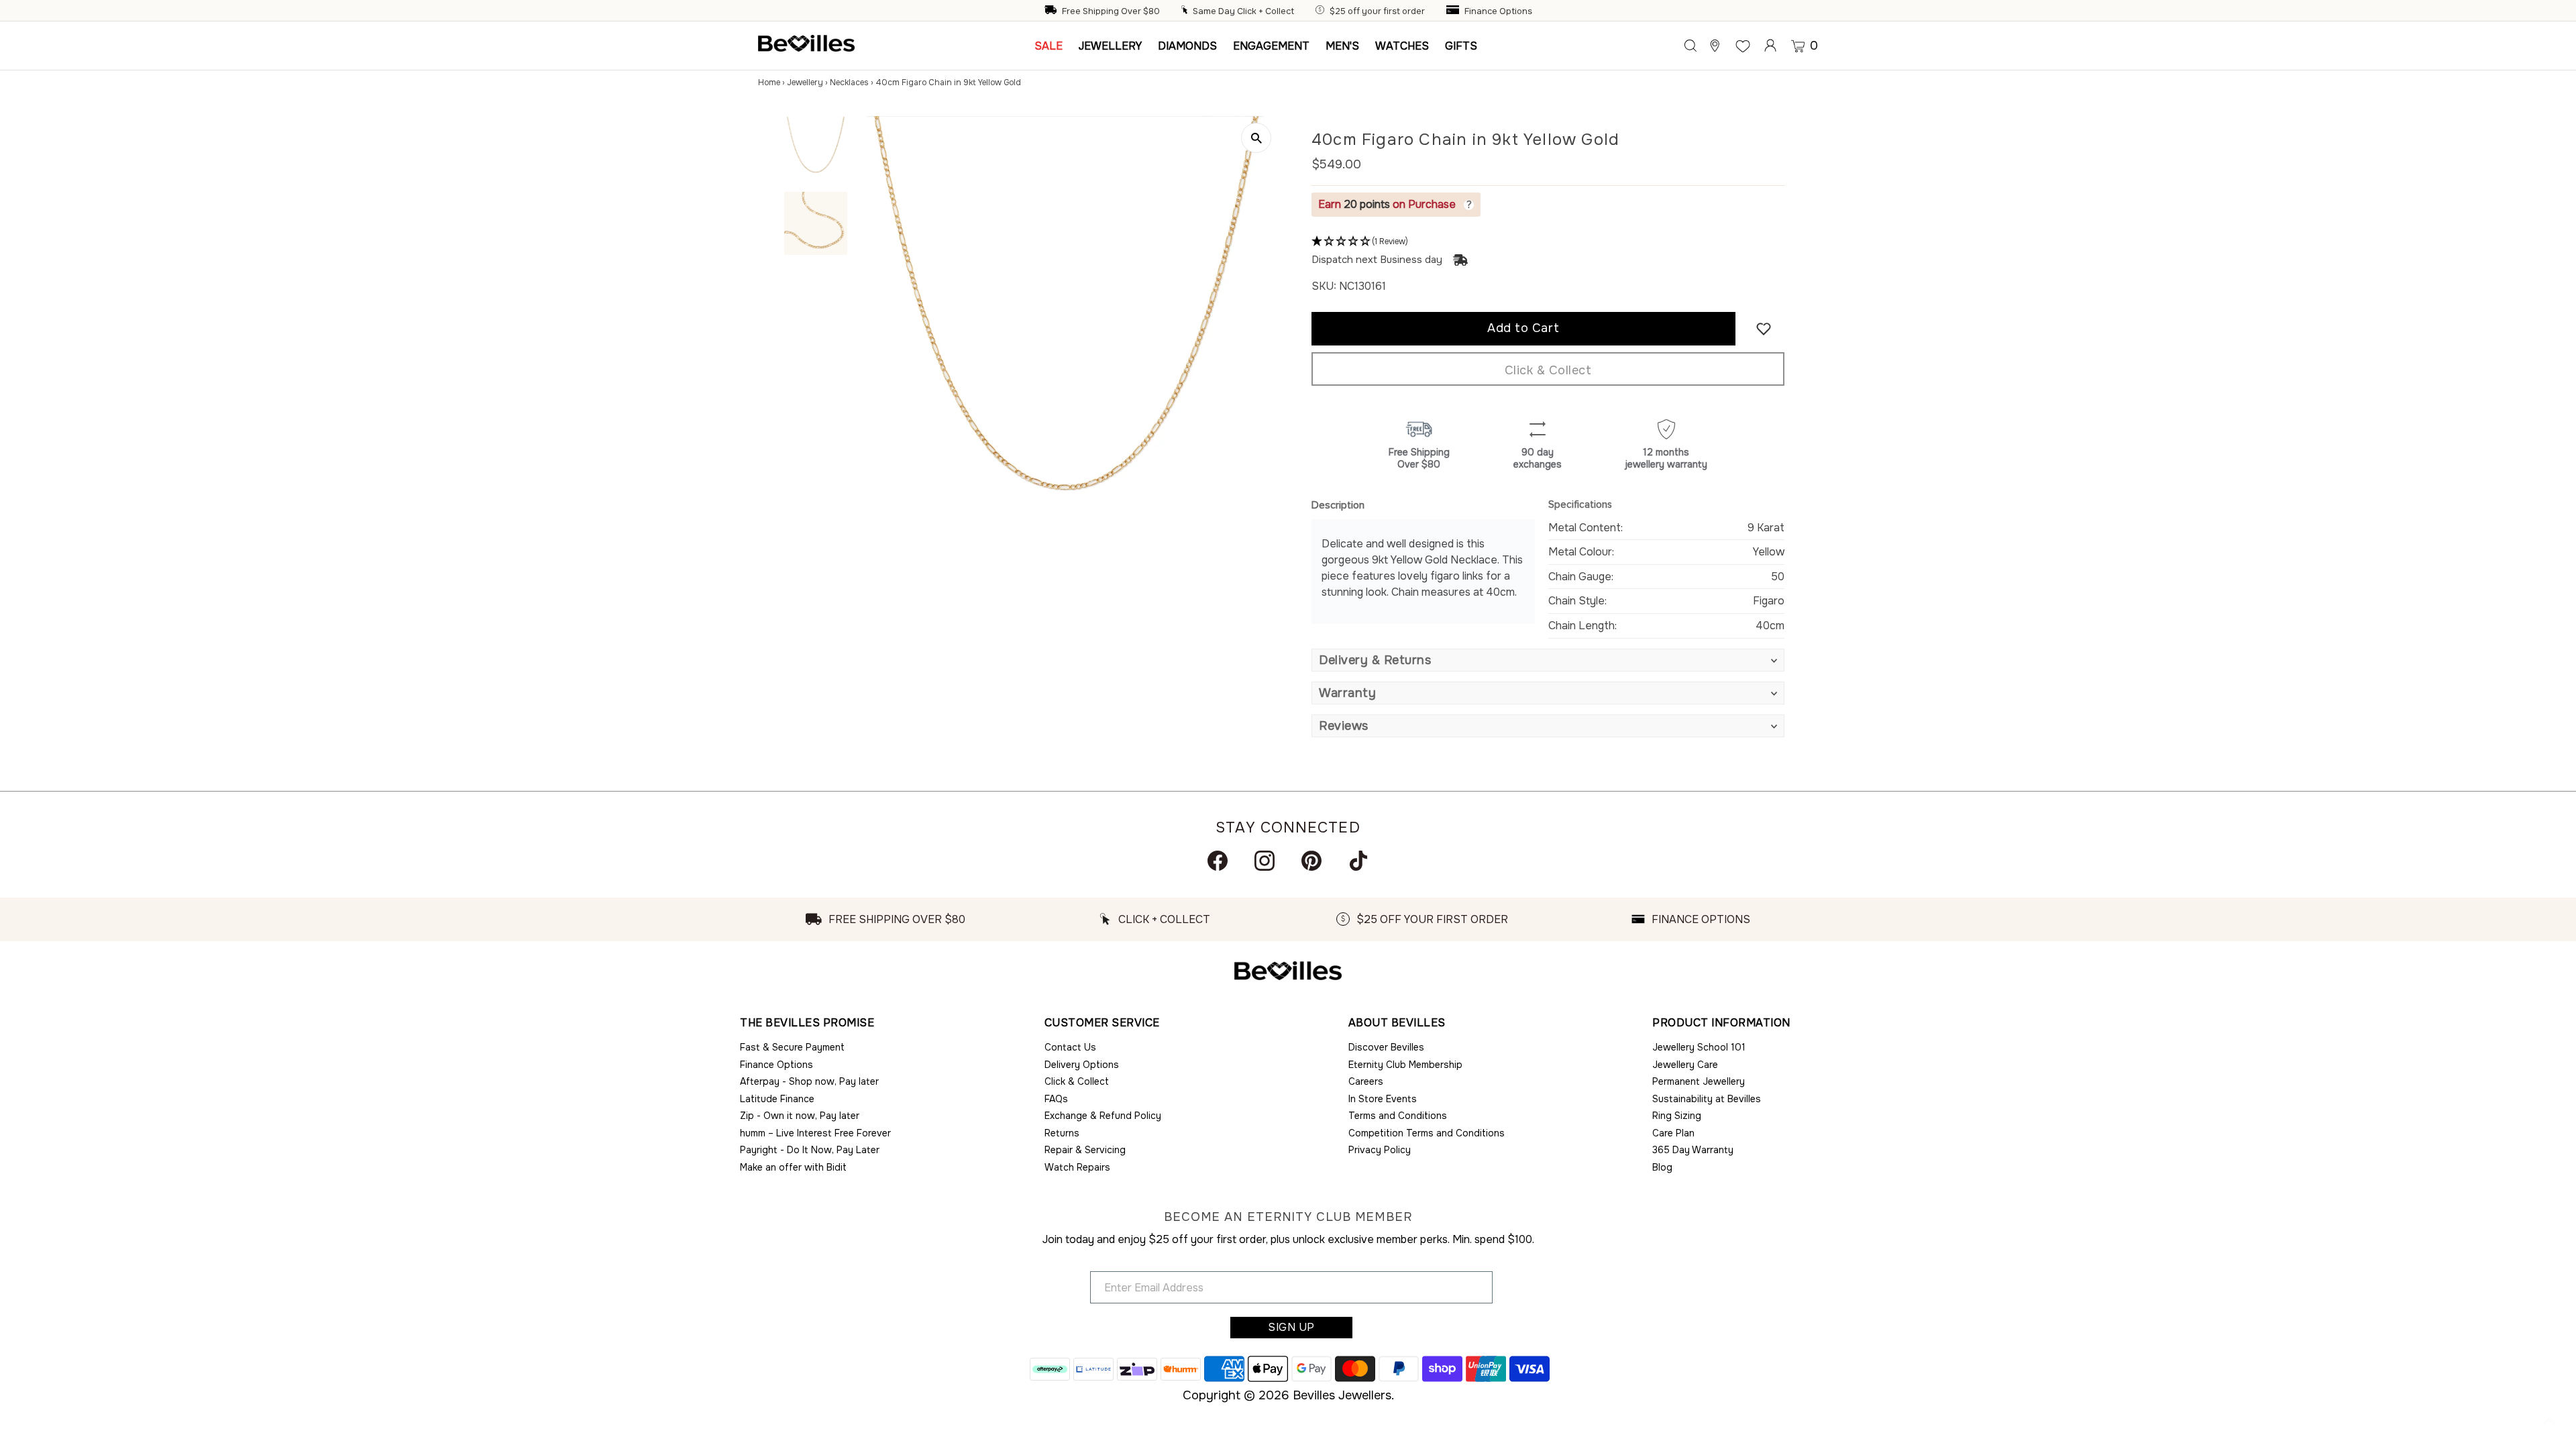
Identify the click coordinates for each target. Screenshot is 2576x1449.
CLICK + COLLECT (1164, 919)
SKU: (1324, 286)
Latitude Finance (777, 1099)
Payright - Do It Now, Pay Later (810, 1150)
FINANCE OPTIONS (1701, 919)
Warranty (1347, 693)
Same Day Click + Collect (1243, 11)
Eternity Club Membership (1405, 1065)
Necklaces (849, 83)
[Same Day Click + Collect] (1186, 11)
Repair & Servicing (1085, 1150)
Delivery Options (1082, 1065)
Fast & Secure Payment (792, 1047)
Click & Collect (1548, 370)
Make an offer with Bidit (793, 1167)
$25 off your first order (1377, 11)
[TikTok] (1358, 861)
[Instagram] (1265, 861)
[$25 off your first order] (1322, 11)
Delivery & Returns (1375, 660)
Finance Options (1498, 11)
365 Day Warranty (1693, 1150)
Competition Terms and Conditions (1427, 1133)
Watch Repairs (1077, 1167)
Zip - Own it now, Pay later (800, 1116)
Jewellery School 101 (1699, 1047)
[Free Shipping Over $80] (1052, 11)
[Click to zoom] (1256, 138)
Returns (1062, 1133)
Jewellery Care (1685, 1065)
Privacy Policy (1380, 1150)
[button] (1548, 242)
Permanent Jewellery (1699, 1081)
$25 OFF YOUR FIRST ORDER (1432, 919)
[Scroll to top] (2549, 1422)
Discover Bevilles (1386, 1047)
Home (769, 83)
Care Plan (1673, 1133)
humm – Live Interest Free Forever (815, 1133)
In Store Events (1383, 1099)
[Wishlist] (1743, 46)
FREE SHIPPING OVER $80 (897, 919)
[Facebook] (1218, 861)
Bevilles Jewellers (1342, 1395)
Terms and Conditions (1398, 1116)
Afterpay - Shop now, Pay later (809, 1081)
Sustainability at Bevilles (1707, 1099)
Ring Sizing (1677, 1116)
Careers (1366, 1081)
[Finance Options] (1454, 11)
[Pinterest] (1311, 861)
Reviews (1344, 726)
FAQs (1056, 1099)
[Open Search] (1690, 46)
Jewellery (805, 83)
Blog (1662, 1167)
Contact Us (1070, 1047)
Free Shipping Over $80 (1111, 11)
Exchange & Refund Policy (1103, 1116)
